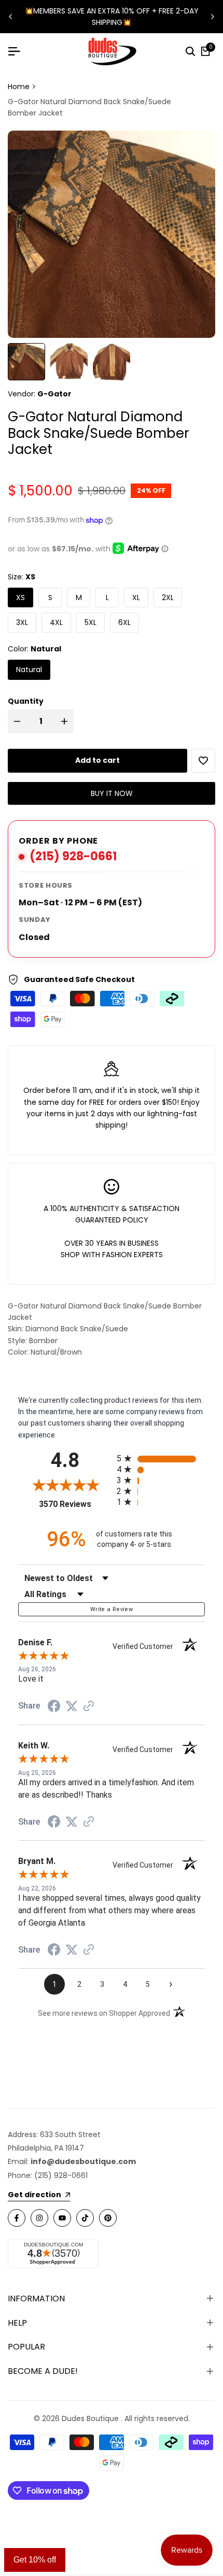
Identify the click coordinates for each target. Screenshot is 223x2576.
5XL (90, 622)
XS (20, 597)
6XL (124, 622)
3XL (22, 622)
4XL (56, 622)
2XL (168, 597)
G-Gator (54, 394)
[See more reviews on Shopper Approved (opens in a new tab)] (89, 1706)
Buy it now (112, 793)
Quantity (26, 701)
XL (136, 597)
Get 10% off (35, 2560)
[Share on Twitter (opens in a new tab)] (72, 1706)
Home (19, 87)
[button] (203, 761)
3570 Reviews (75, 1504)
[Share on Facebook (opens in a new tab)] (54, 1706)
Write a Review (112, 1609)
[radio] (161, 1458)
